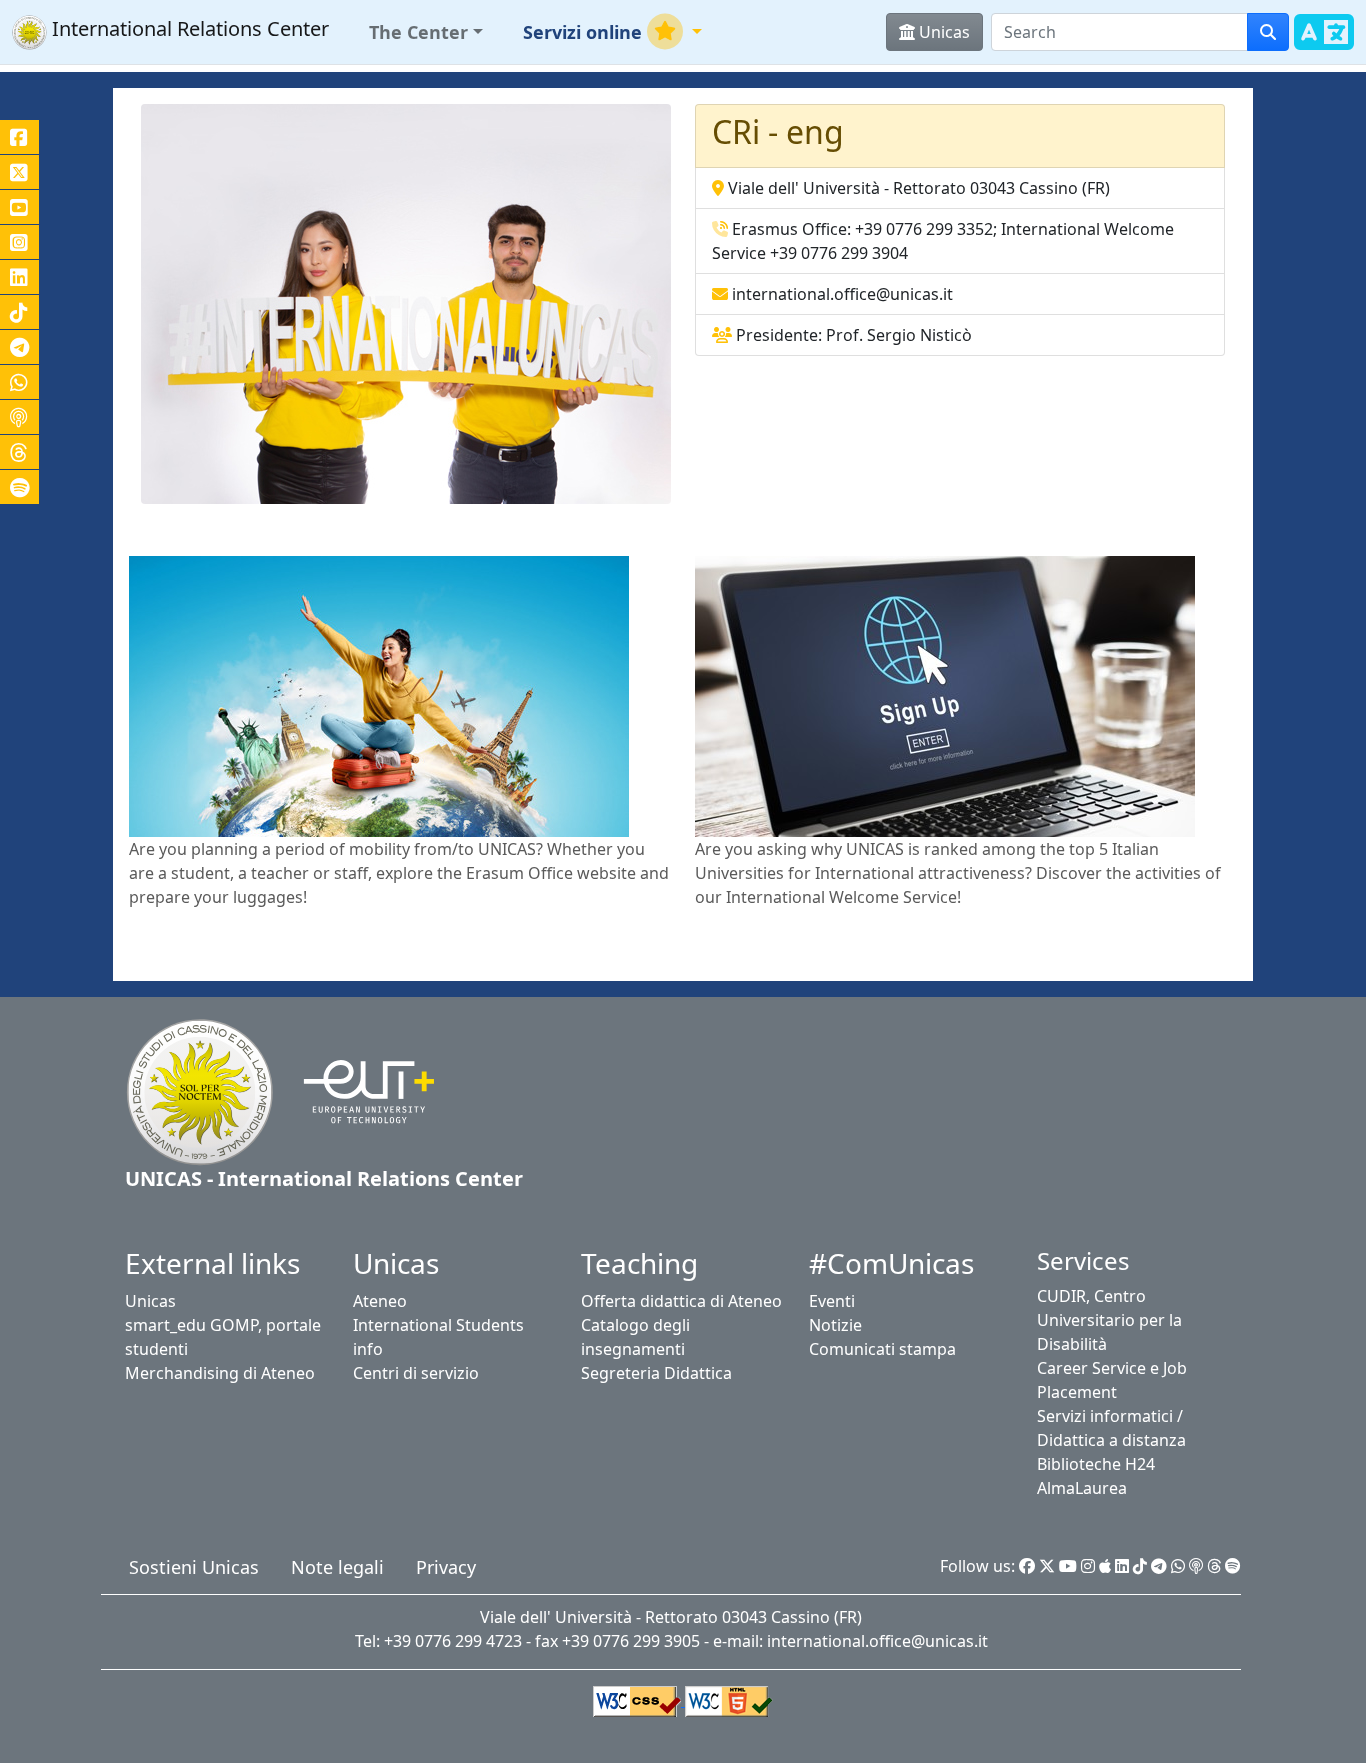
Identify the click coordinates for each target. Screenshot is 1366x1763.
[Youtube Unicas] (1068, 1566)
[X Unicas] (1047, 1566)
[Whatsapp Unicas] (1178, 1566)
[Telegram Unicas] (1159, 1566)
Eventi (832, 1301)
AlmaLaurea (1082, 1488)
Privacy (446, 1567)
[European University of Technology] (356, 1090)
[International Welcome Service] (945, 695)
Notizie (835, 1325)
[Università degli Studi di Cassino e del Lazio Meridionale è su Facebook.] (19, 137)
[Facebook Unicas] (1027, 1566)
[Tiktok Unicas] (1140, 1566)
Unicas (150, 1301)
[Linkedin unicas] (19, 277)
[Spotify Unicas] (1233, 1566)
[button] (426, 32)
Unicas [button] (942, 32)
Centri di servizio (416, 1373)
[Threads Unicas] (1214, 1566)
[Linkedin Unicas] (1122, 1566)
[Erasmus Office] (379, 695)
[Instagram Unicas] (1088, 1566)
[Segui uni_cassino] (19, 172)
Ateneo (380, 1301)
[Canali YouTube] (19, 207)
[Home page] (200, 1090)
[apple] (1105, 1566)
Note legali (337, 1567)
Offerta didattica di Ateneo (681, 1301)
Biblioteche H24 (1096, 1464)
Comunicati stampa (882, 1349)
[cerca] (1268, 32)
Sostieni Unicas (194, 1567)
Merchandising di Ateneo (220, 1373)
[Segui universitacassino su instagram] (19, 242)
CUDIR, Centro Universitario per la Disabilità (1109, 1320)
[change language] (1324, 44)
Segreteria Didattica (656, 1373)
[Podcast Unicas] (1196, 1566)
